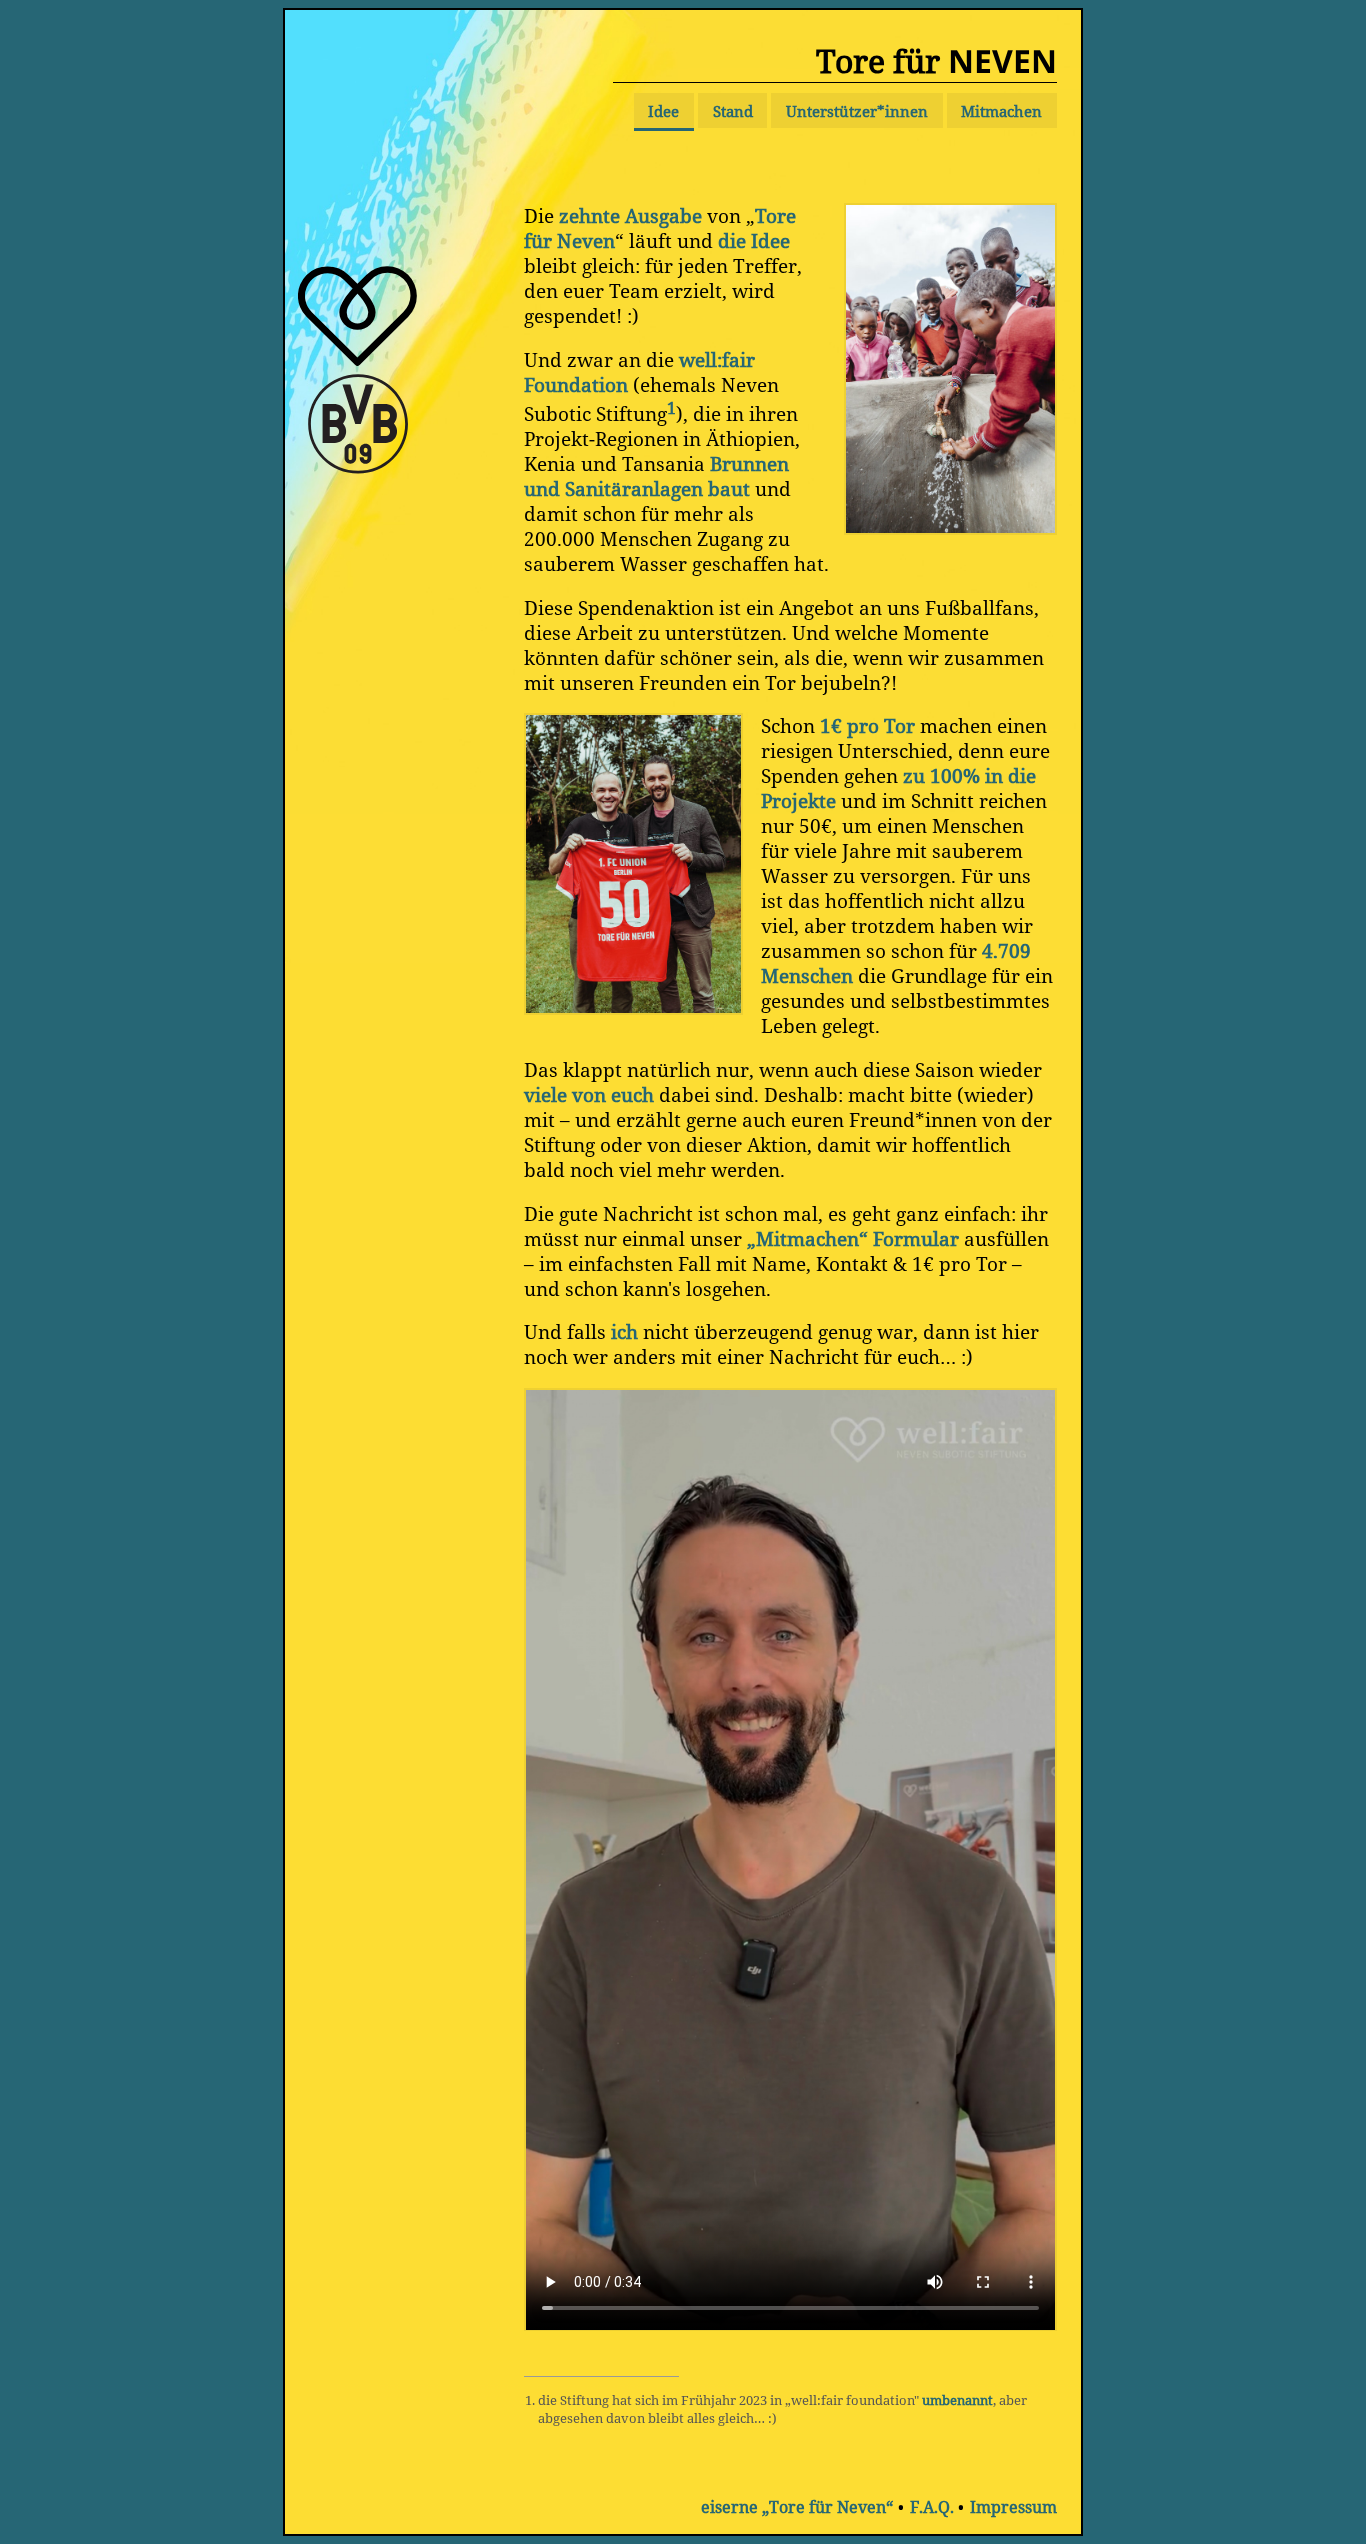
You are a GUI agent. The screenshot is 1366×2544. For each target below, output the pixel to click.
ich (624, 1331)
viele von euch (589, 1094)
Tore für (936, 60)
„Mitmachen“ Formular (853, 1238)
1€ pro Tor (867, 725)
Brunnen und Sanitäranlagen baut (656, 476)
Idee (663, 111)
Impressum (1013, 2507)
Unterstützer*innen (857, 111)
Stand (733, 111)
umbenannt (957, 2400)
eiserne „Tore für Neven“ (797, 2507)
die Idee (754, 240)
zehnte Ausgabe (630, 215)
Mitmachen (1001, 111)
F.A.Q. (932, 2507)
